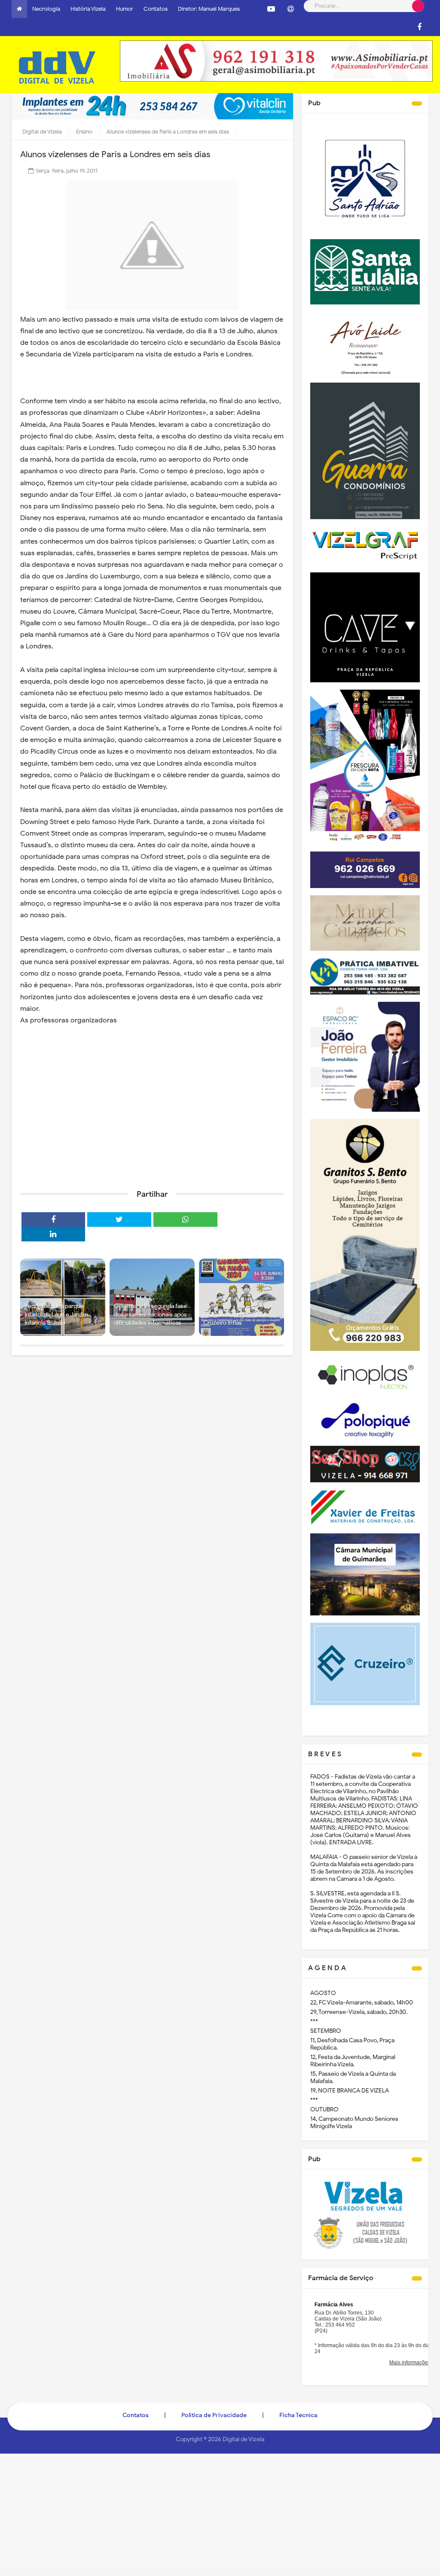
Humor (125, 9)
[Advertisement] (152, 1116)
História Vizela (88, 9)
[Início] (19, 9)
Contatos (156, 9)
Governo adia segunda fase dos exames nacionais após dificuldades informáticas (150, 1314)
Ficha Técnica (298, 2415)
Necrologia (46, 9)
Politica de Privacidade (214, 2415)
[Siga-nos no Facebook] (419, 27)
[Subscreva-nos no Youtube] (271, 9)
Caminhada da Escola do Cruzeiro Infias (236, 1319)
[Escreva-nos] (290, 9)
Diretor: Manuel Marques (209, 9)
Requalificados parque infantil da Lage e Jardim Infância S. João (56, 1314)
